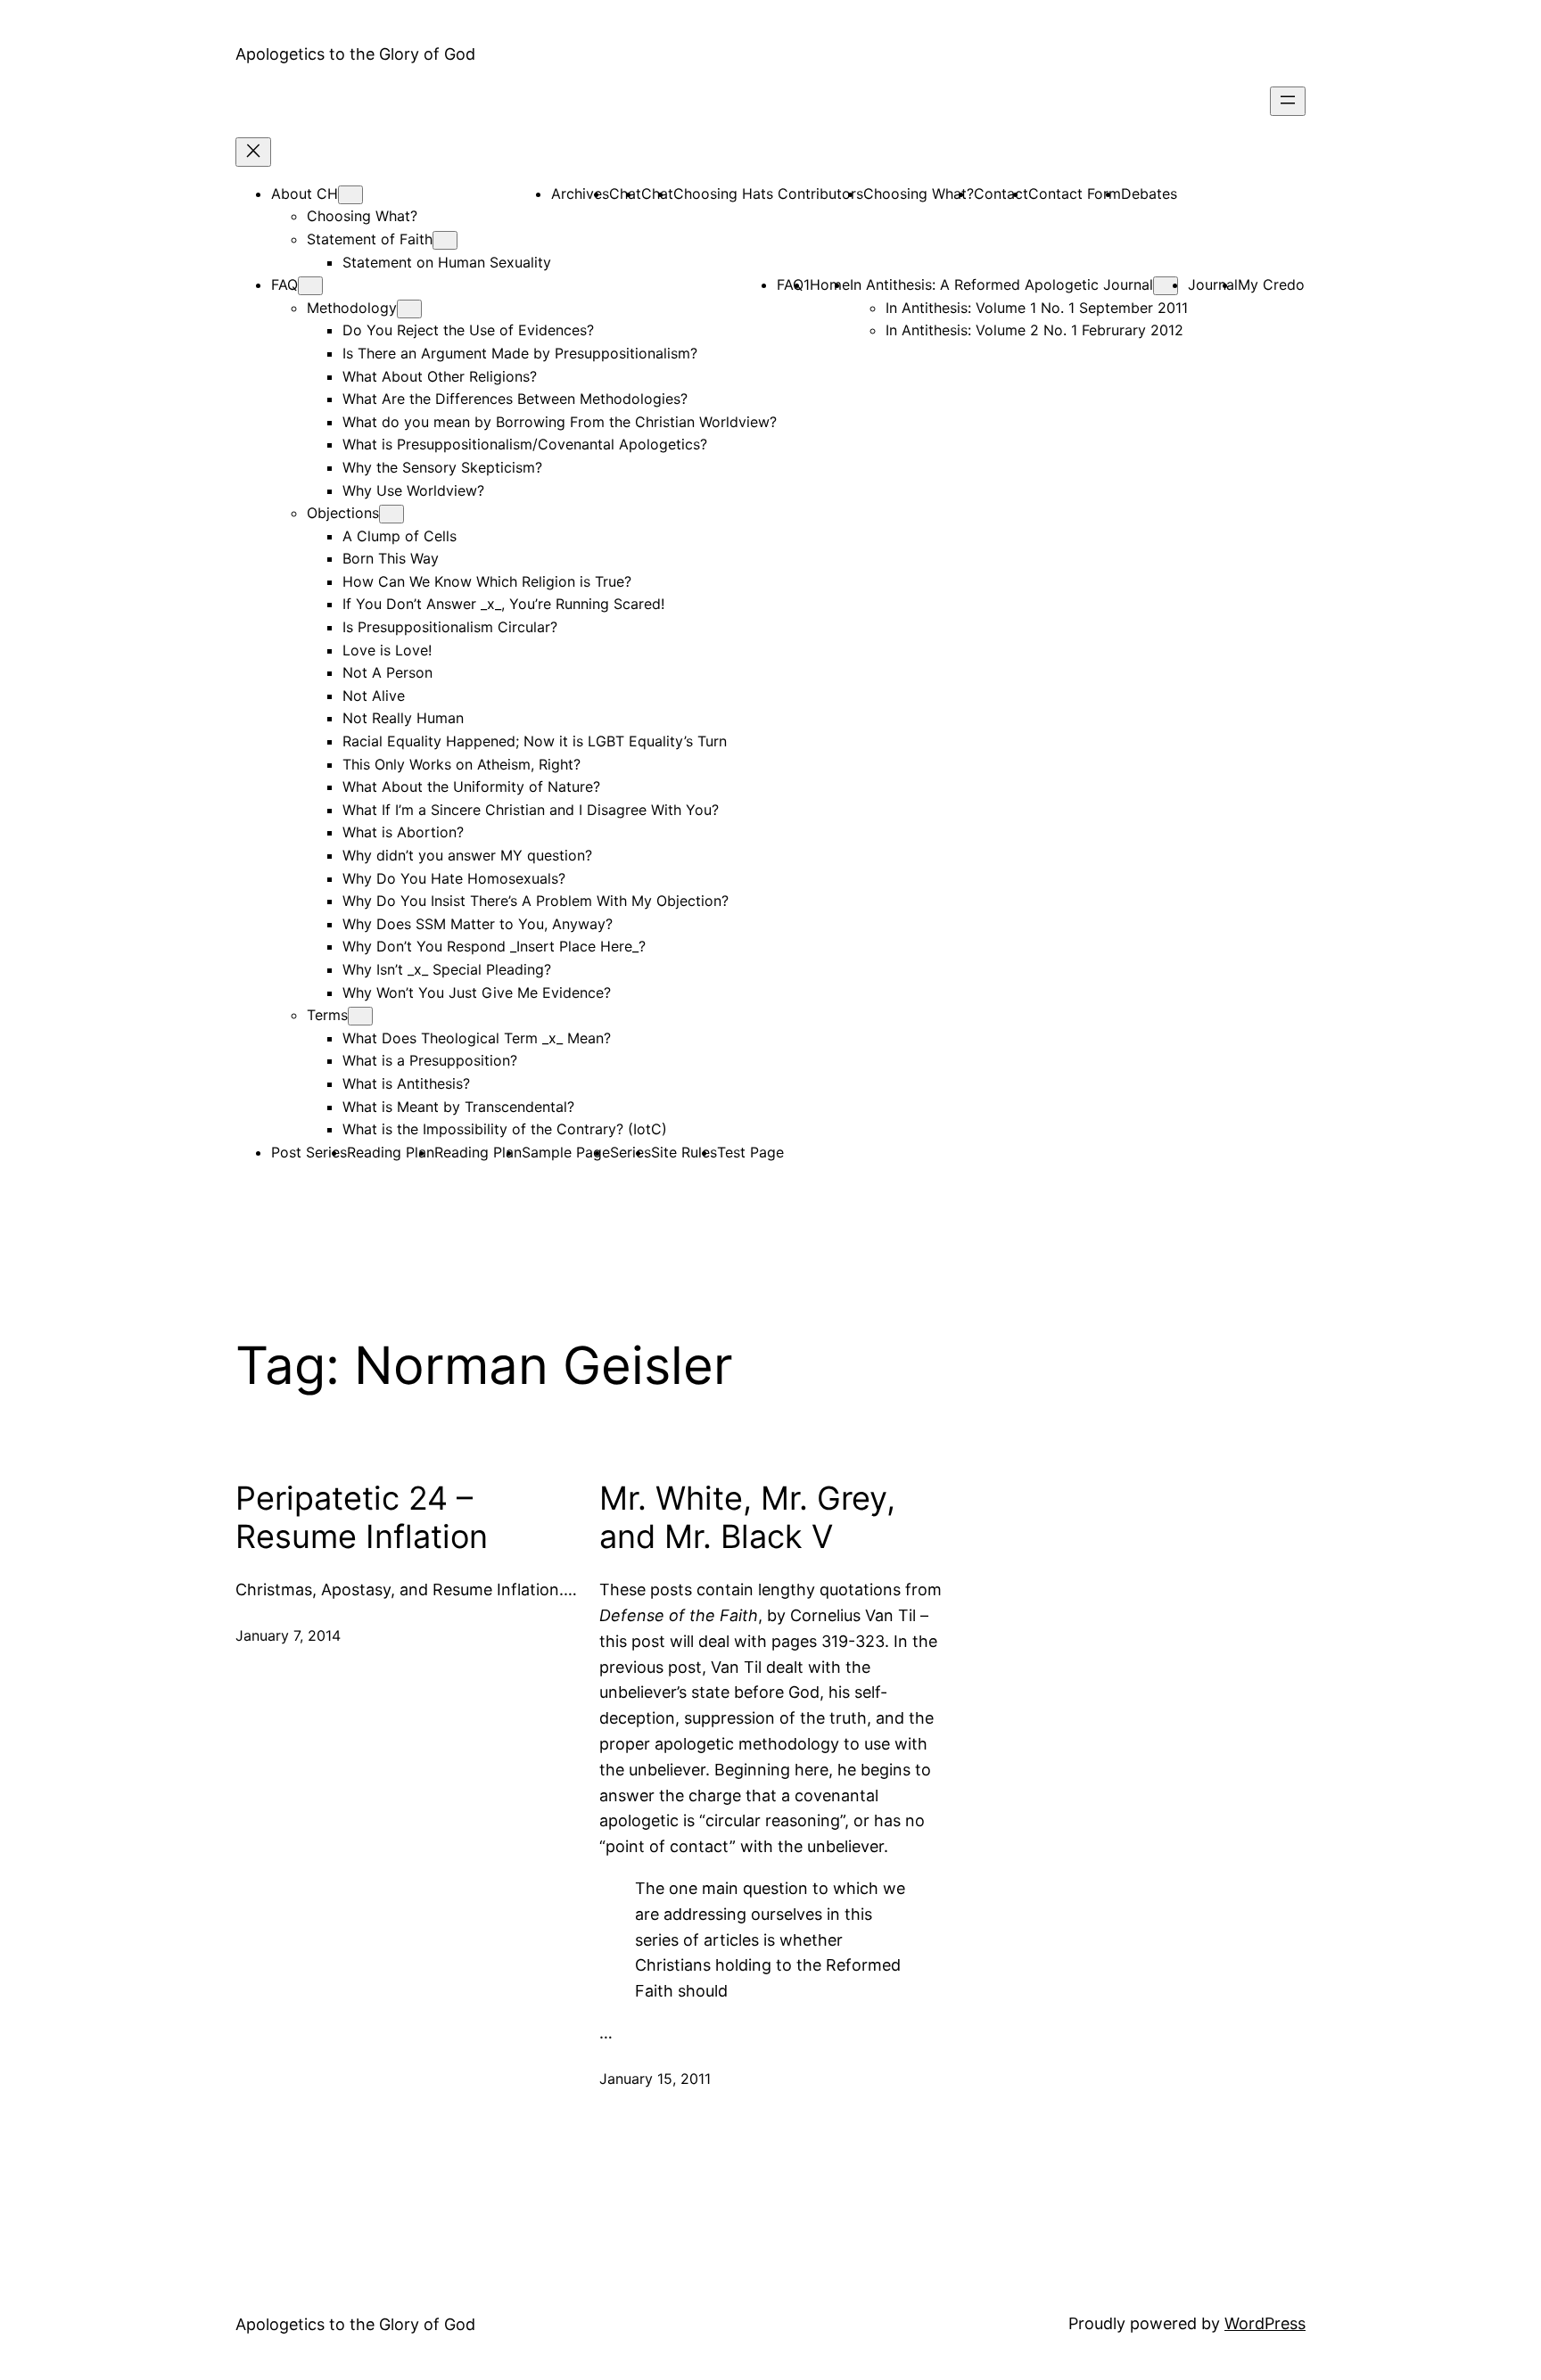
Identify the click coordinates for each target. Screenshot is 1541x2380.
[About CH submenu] (350, 195)
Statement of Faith (370, 239)
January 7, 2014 (288, 1635)
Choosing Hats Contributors (768, 194)
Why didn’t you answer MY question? (467, 855)
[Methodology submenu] (409, 309)
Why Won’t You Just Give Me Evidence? (477, 992)
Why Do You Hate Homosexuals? (454, 878)
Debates (1149, 194)
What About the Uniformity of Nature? (471, 786)
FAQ (284, 284)
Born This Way (391, 558)
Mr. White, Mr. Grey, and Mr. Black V (747, 1518)
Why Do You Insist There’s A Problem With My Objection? (536, 901)
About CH (305, 194)
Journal (1213, 284)
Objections (343, 513)
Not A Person (387, 672)
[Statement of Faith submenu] (445, 240)
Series (630, 1152)
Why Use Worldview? (413, 490)
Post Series (309, 1152)
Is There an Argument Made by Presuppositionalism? (520, 353)
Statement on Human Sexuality (447, 262)
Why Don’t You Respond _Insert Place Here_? (494, 946)
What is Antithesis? (406, 1083)
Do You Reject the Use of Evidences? (468, 330)
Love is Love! (387, 650)
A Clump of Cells (400, 536)
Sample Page (566, 1152)
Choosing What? (362, 216)
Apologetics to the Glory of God (355, 54)
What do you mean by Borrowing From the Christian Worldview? (560, 422)
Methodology (352, 308)
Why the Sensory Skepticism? (442, 467)
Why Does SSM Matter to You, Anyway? (478, 924)
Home (830, 284)
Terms (327, 1015)
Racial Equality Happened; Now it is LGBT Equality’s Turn (535, 741)
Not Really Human (403, 718)
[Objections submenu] (391, 514)
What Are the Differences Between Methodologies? (515, 399)
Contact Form (1075, 194)
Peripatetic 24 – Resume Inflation (362, 1518)
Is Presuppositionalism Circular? (450, 627)
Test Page (750, 1152)
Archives (580, 194)
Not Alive (374, 696)
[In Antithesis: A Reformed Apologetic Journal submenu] (1166, 286)
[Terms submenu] (360, 1016)
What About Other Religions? (440, 376)
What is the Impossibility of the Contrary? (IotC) (505, 1129)
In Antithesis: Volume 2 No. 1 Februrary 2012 (1034, 330)
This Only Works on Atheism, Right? (461, 764)
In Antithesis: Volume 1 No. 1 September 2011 (1037, 308)
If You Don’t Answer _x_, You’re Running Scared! (503, 604)
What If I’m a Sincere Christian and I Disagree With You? (531, 810)
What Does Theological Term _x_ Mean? (477, 1038)
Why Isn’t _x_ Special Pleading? (447, 969)
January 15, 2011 (655, 2079)
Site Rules (684, 1152)
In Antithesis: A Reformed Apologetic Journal (1001, 284)
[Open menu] (1288, 101)
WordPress (1265, 2323)
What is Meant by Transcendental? (458, 1107)
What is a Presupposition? (430, 1060)
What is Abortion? (403, 832)
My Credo (1271, 284)
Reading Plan (391, 1152)
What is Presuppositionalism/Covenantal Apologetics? (525, 444)
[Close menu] (253, 152)
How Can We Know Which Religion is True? (487, 581)
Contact (1001, 194)
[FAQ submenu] (310, 286)
